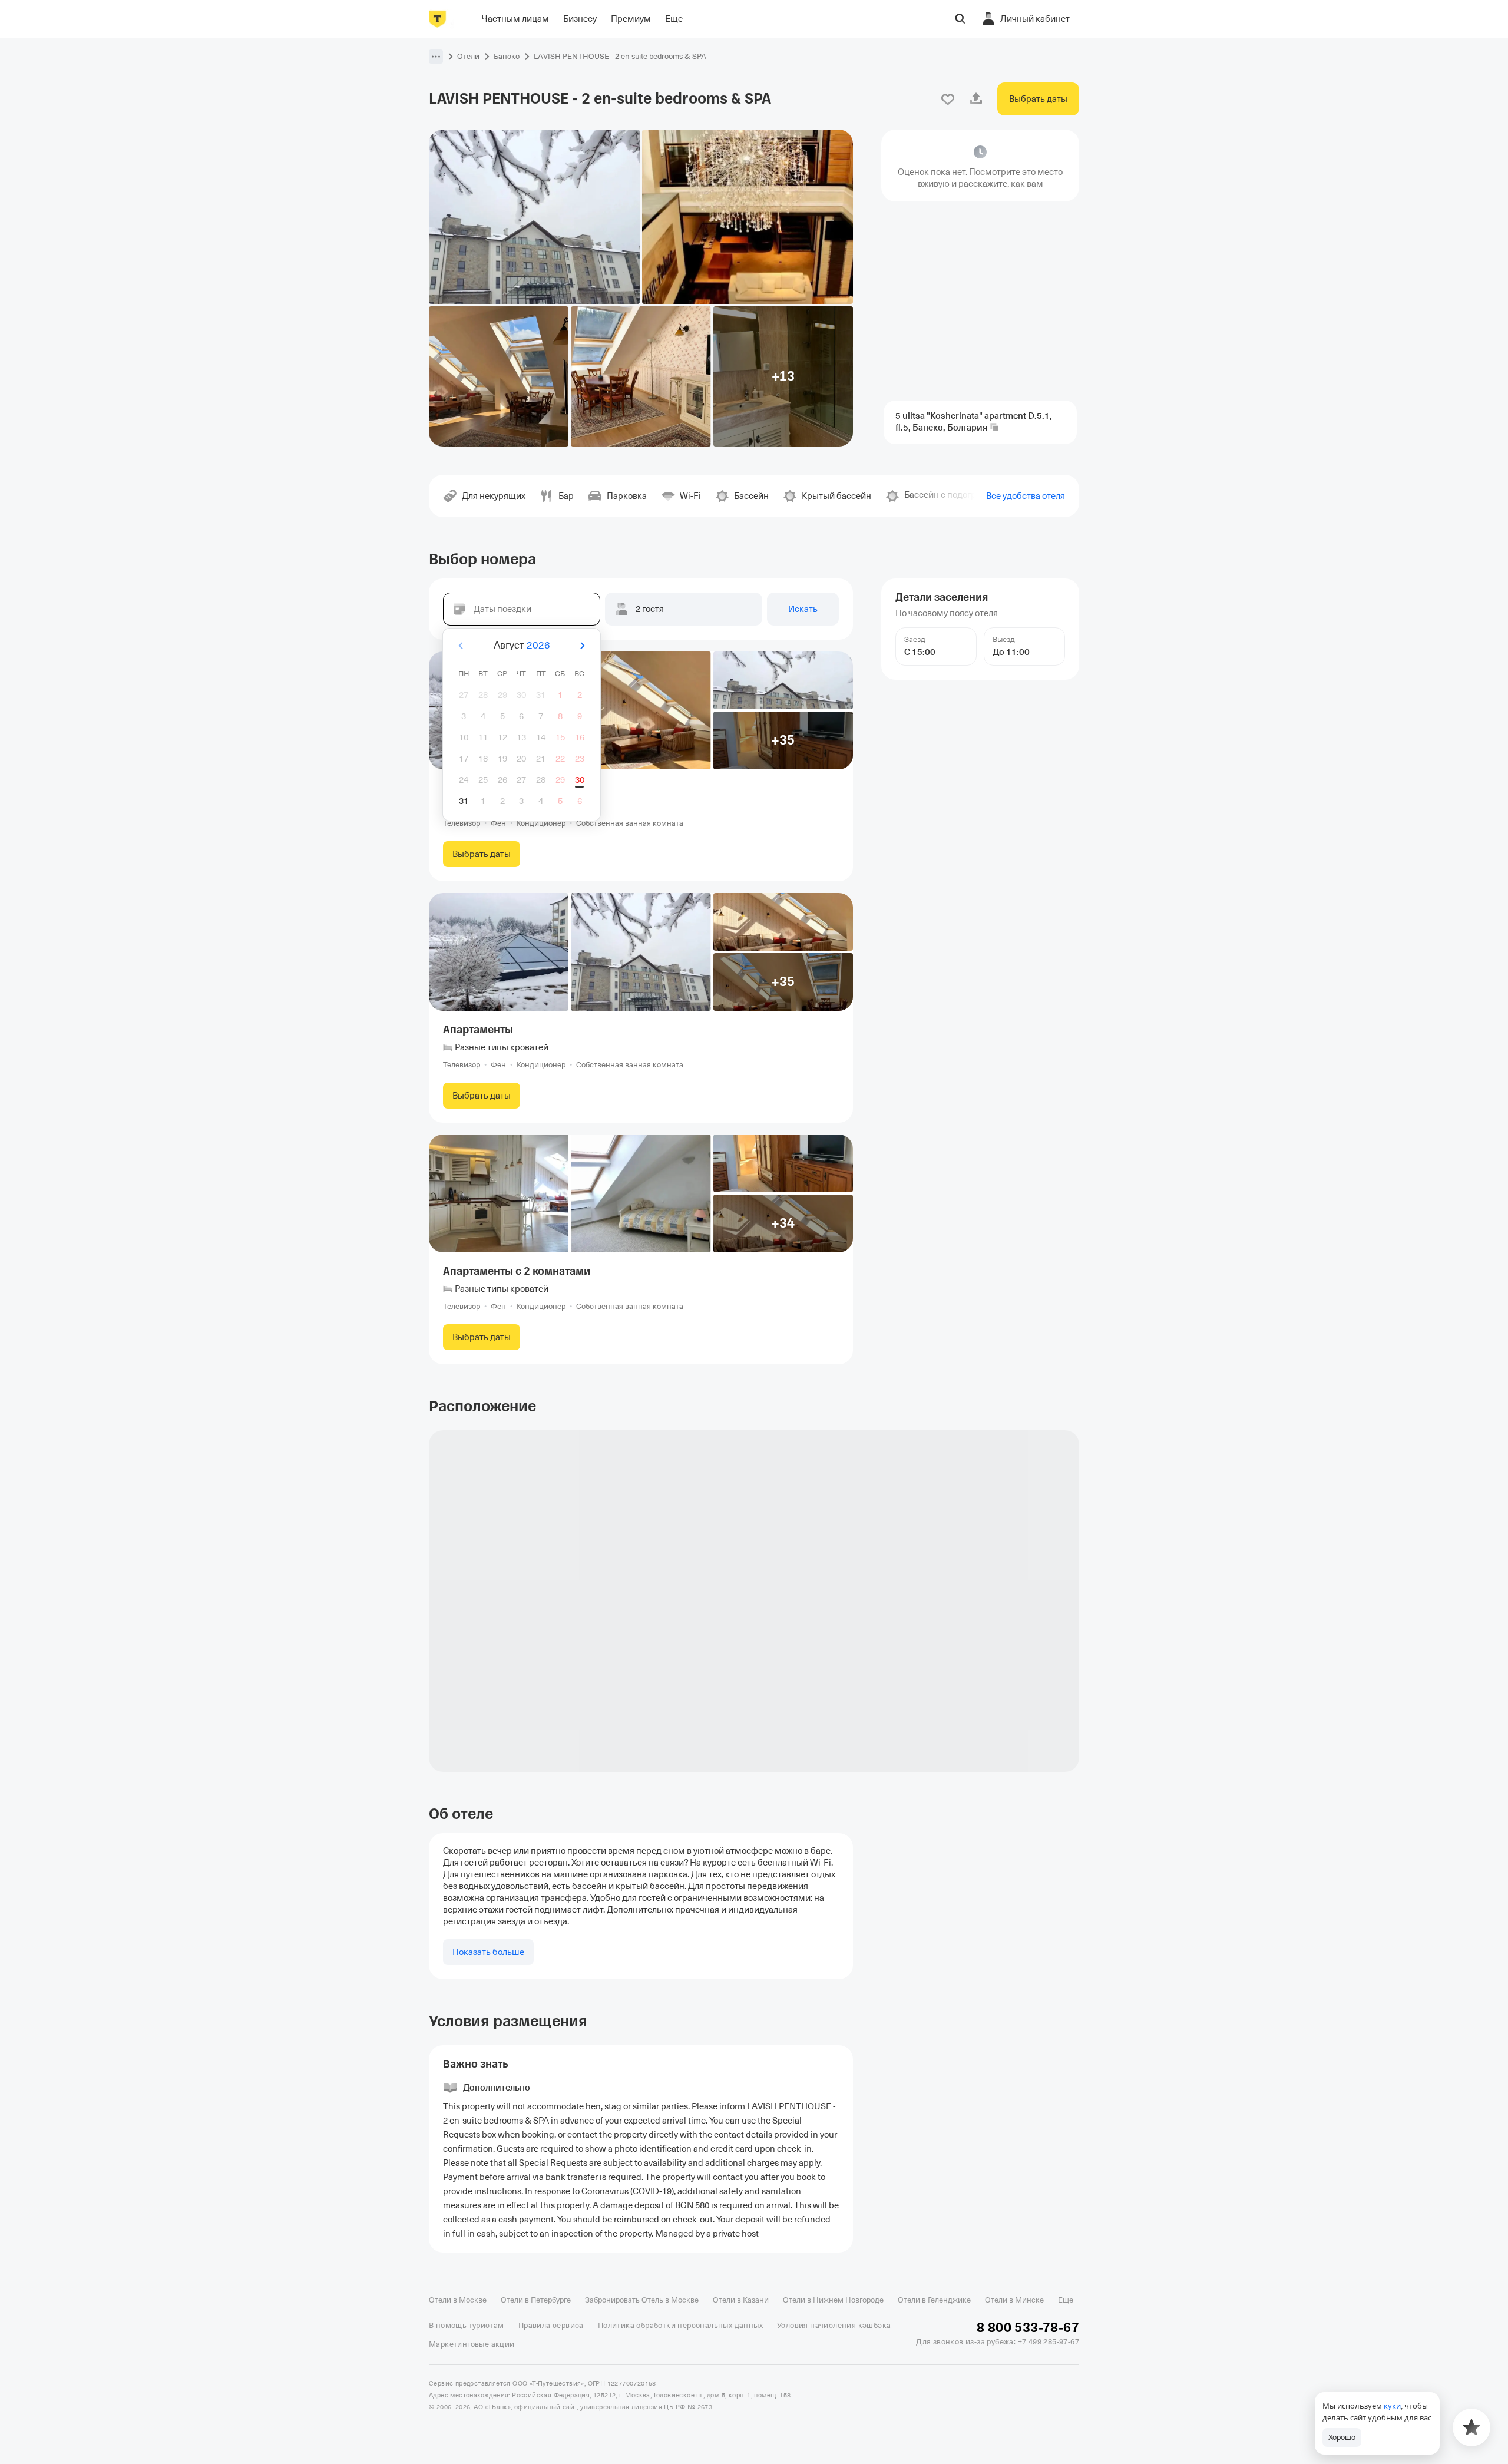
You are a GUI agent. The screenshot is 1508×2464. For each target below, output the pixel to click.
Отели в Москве (458, 2300)
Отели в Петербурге (536, 2300)
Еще (1066, 2300)
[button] (436, 57)
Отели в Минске (1014, 2300)
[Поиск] (960, 19)
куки (1392, 2406)
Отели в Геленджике (934, 2300)
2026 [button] (538, 645)
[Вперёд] (582, 646)
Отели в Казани (741, 2300)
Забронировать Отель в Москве (642, 2300)
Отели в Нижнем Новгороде (833, 2300)
